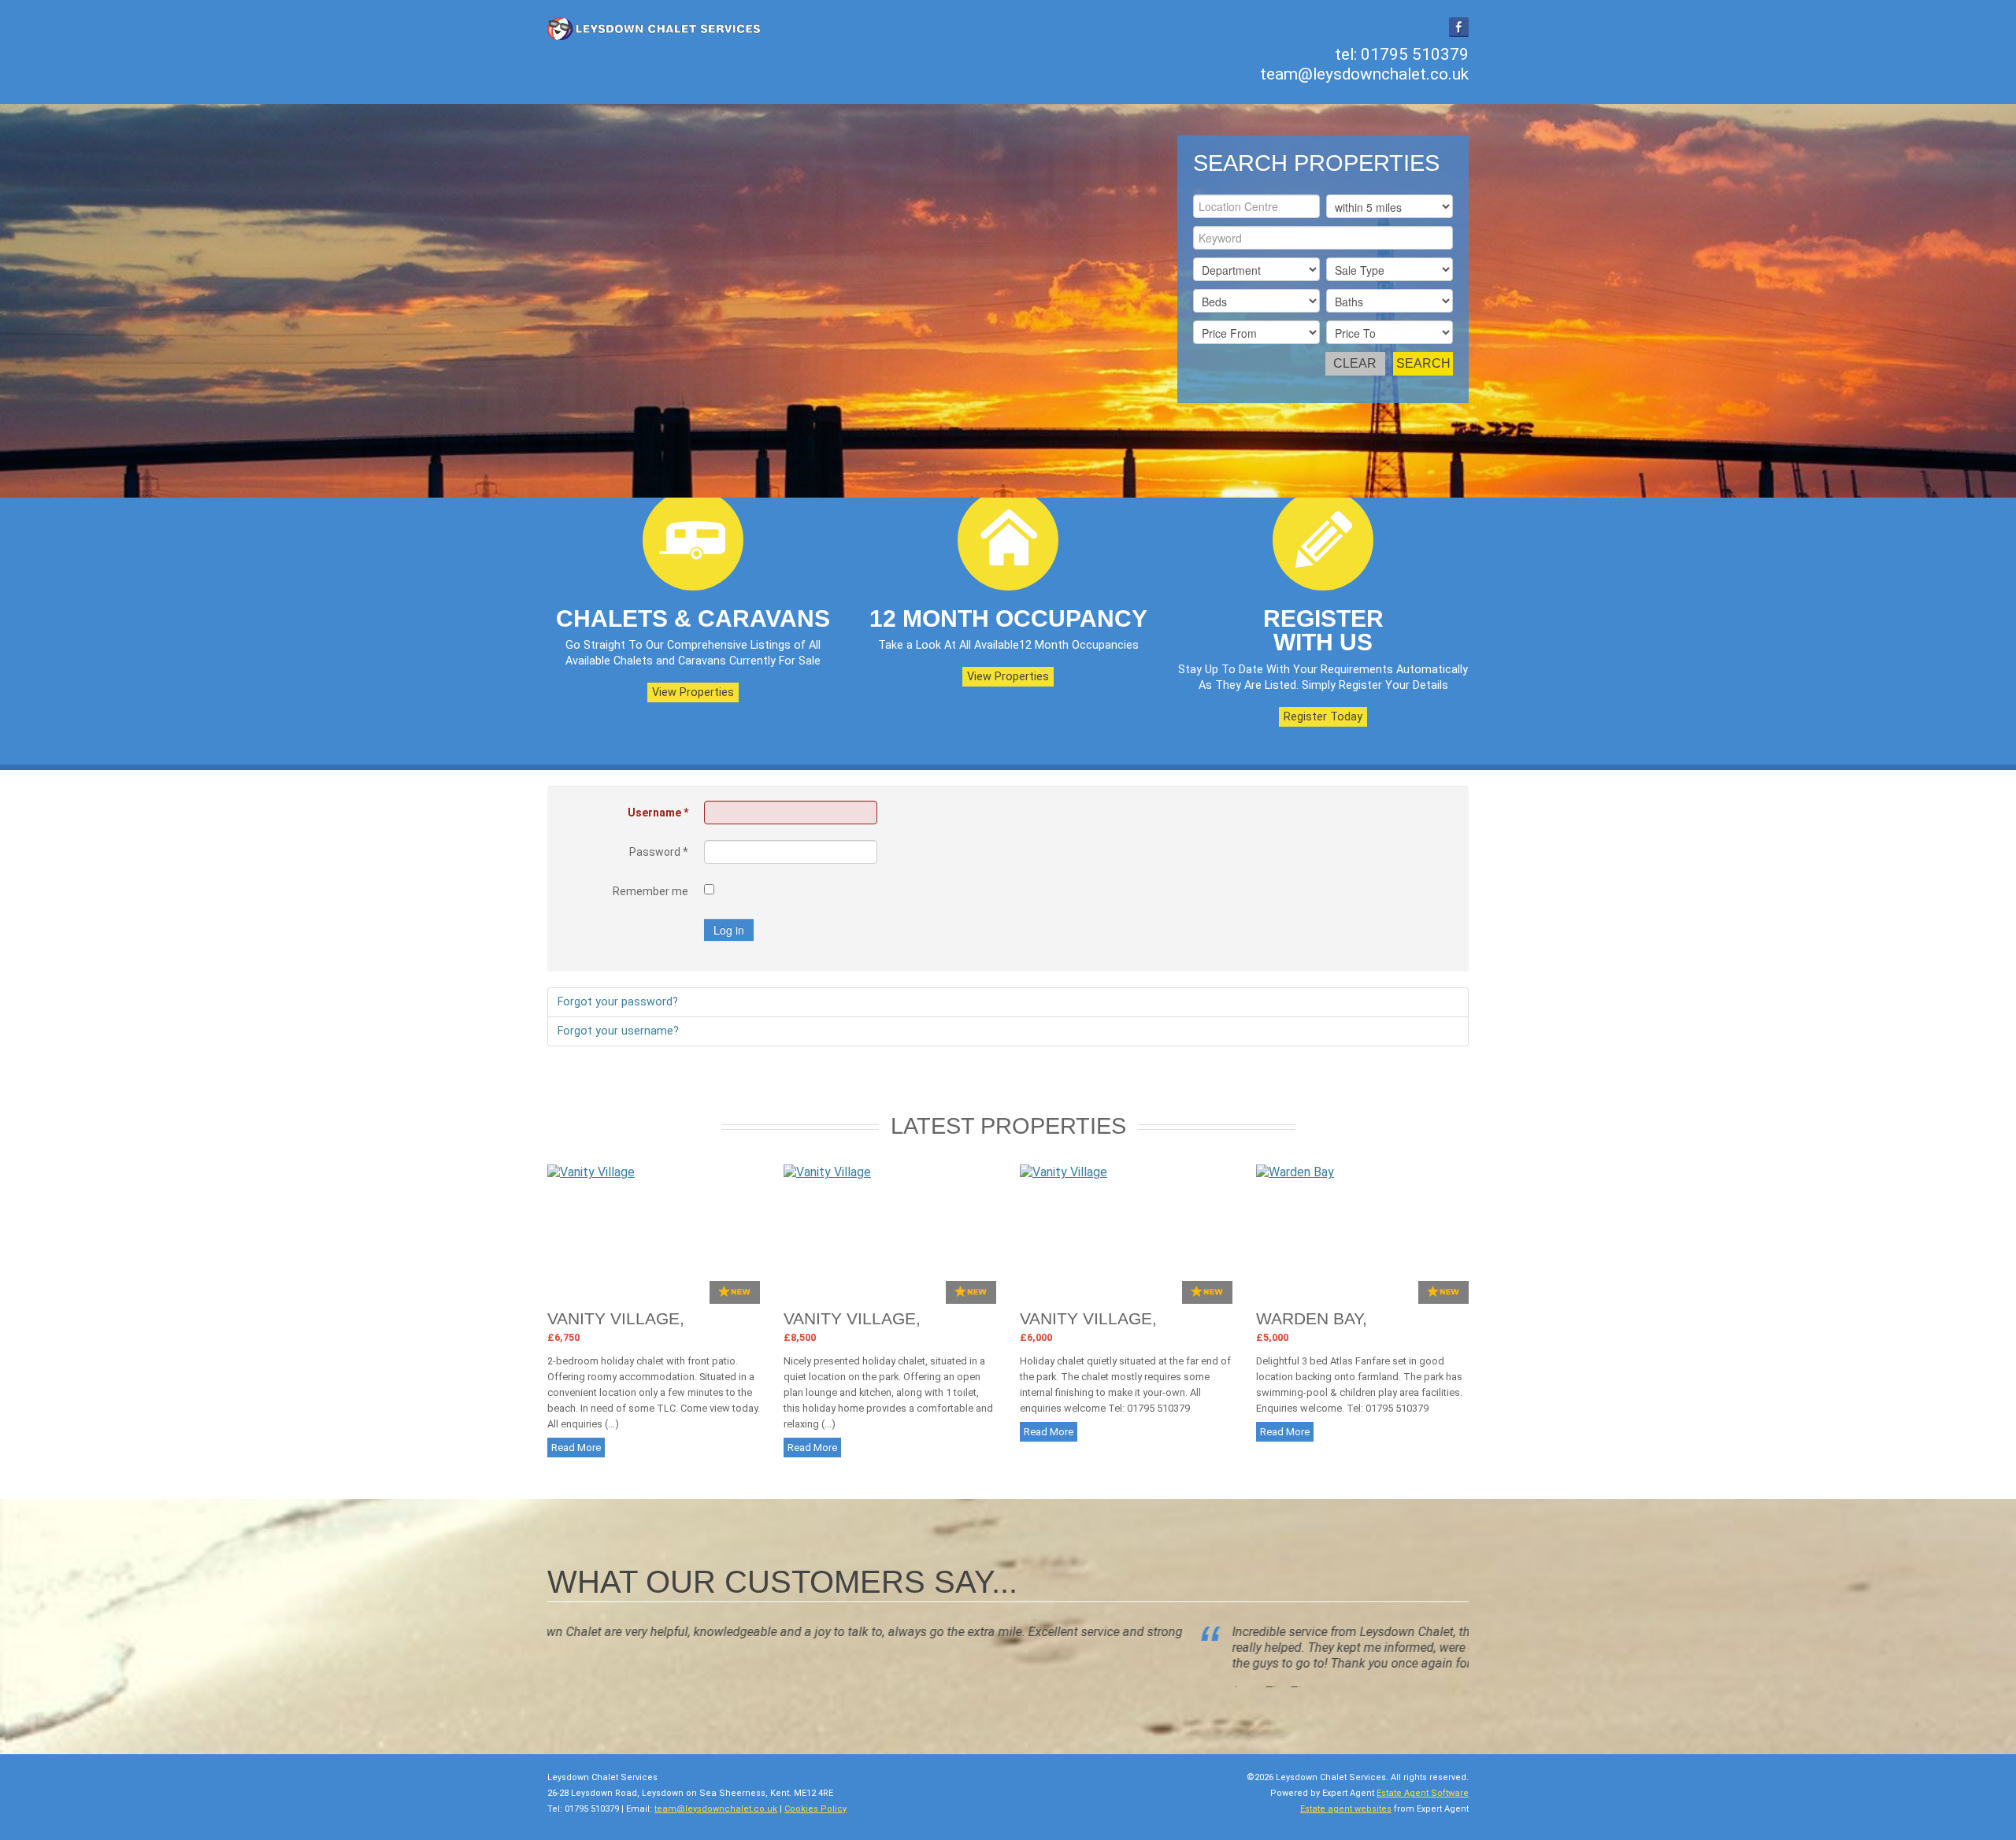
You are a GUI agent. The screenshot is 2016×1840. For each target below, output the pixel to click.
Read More (576, 1448)
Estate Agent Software (1423, 1808)
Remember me (650, 891)
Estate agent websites (1346, 1824)
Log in (729, 930)
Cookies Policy (815, 1824)
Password (659, 852)
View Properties (693, 692)
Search (1423, 363)
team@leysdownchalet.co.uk (1364, 74)
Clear (1355, 363)
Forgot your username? (618, 1031)
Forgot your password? (618, 1002)
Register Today (1323, 717)
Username (658, 813)
